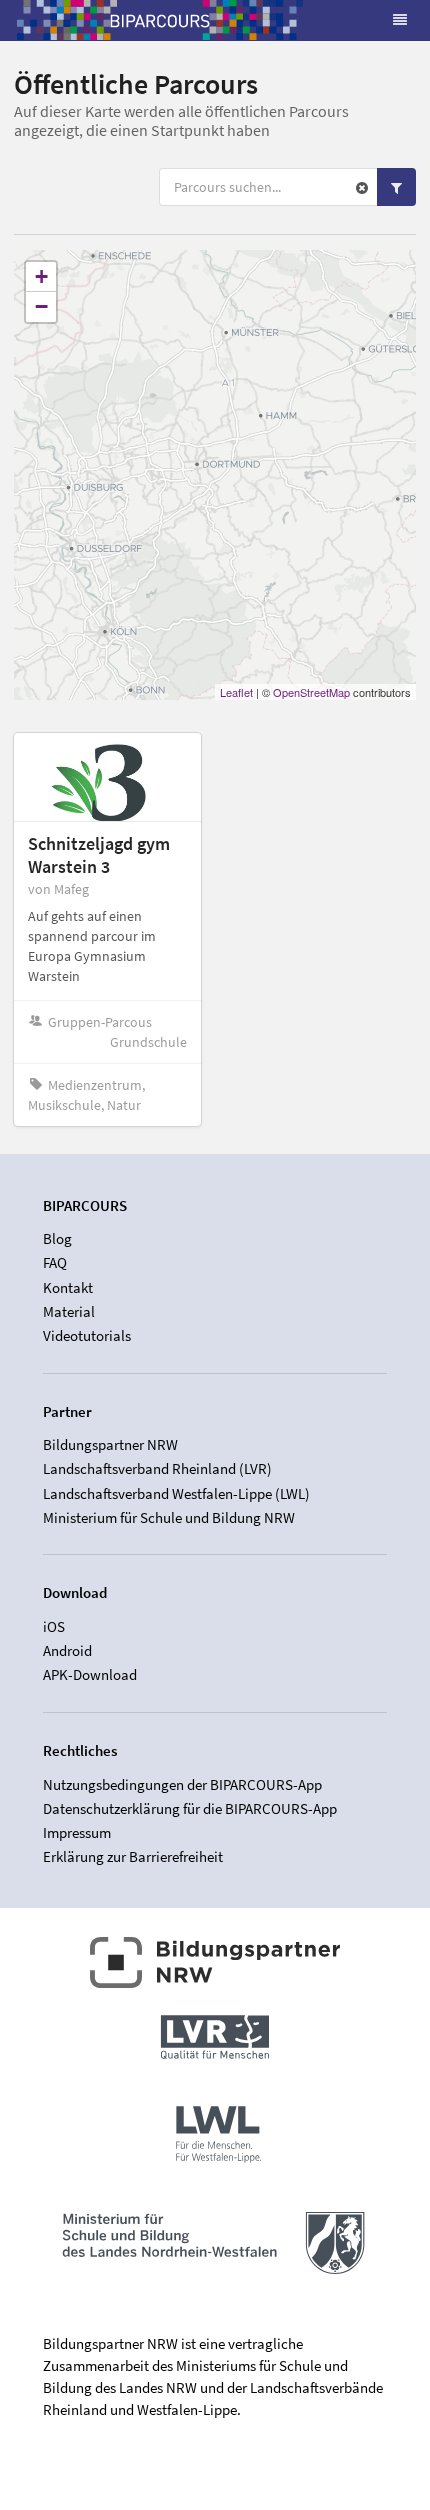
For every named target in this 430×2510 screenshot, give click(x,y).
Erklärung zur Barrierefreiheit (133, 1856)
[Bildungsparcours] (160, 20)
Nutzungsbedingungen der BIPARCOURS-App (182, 1785)
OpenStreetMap (311, 692)
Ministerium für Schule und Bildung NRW (169, 1517)
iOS (54, 1627)
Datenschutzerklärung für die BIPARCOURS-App (190, 1808)
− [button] (41, 306)
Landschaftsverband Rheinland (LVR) (157, 1468)
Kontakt (68, 1287)
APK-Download (90, 1674)
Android (67, 1650)
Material (69, 1311)
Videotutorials (87, 1335)
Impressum (77, 1832)
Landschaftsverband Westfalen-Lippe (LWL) (176, 1493)
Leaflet (236, 692)
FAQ (55, 1262)
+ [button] (41, 276)
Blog (57, 1239)
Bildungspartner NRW (110, 1445)
